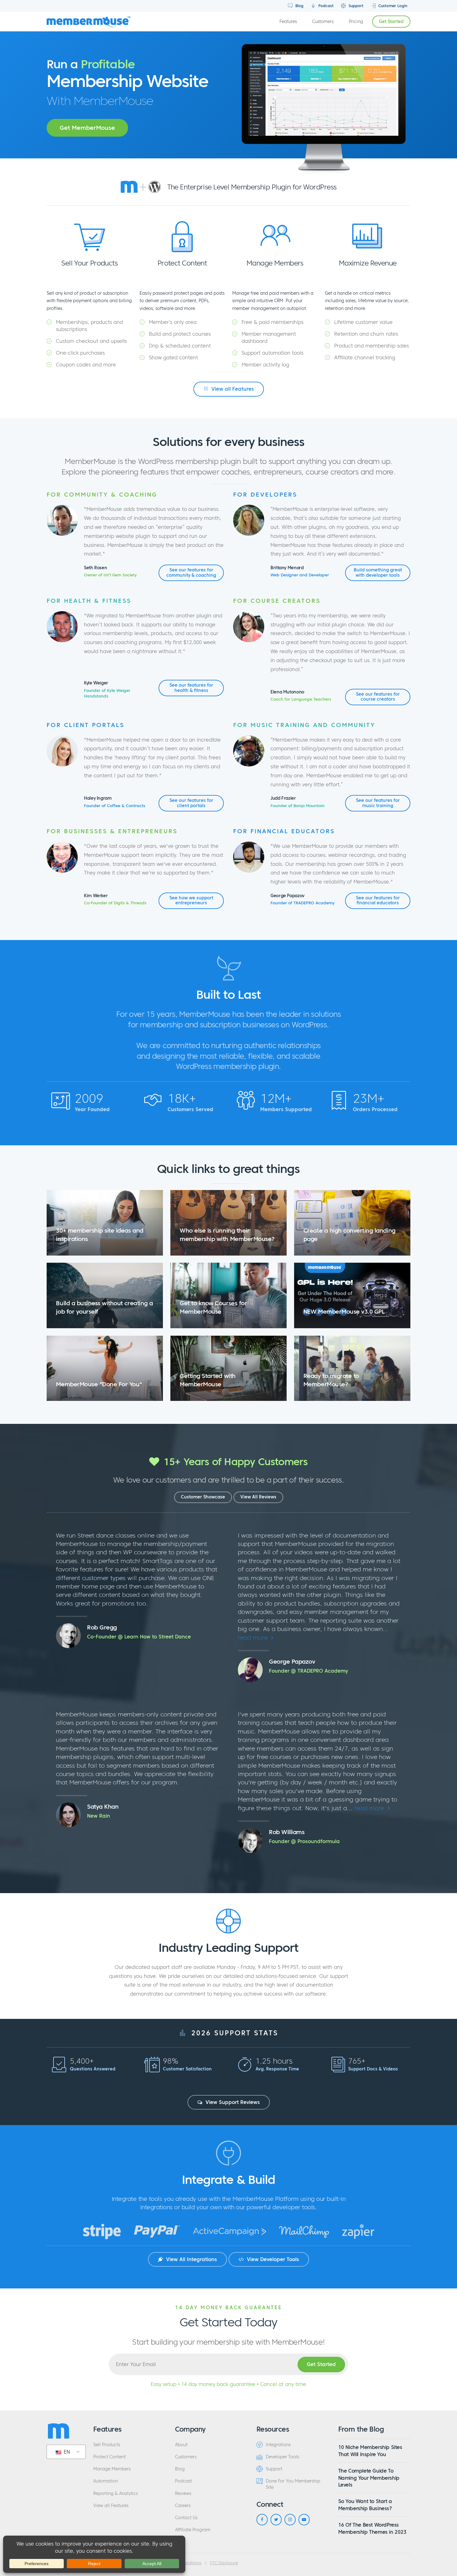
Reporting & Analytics (115, 2494)
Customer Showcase (203, 1497)
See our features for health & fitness (191, 688)
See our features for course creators (378, 697)
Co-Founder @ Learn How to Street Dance (139, 1637)
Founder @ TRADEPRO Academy (308, 1671)
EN (66, 2452)
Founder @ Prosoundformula (304, 1841)
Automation (106, 2481)
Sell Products (107, 2445)
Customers (323, 22)
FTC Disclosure (224, 2563)
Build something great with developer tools (378, 572)
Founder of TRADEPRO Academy (302, 903)
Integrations (278, 2445)
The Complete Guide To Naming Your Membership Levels (369, 2478)
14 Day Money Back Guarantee (228, 2307)
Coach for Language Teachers (301, 699)
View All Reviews (258, 1497)
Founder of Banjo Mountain (298, 806)
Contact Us (186, 2518)
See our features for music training (378, 803)
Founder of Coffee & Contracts (115, 806)
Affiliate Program (193, 2530)
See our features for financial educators (378, 900)
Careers (183, 2506)
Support (355, 6)
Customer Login (392, 6)
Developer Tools (282, 2457)
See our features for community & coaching (191, 572)
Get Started (391, 22)
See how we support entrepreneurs (191, 900)
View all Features (232, 389)
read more (254, 1638)
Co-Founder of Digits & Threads (115, 903)
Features (288, 22)
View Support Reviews (232, 2102)
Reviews (183, 2494)
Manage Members (112, 2469)
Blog (299, 6)
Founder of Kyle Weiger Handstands (107, 693)
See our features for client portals (191, 803)
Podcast (325, 6)
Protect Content (109, 2457)
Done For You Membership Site (293, 2484)
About (181, 2445)
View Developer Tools (272, 2259)
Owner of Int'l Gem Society (110, 575)
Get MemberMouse (87, 128)
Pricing (356, 22)
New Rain (99, 1816)
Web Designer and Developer (300, 575)
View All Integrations (191, 2259)
